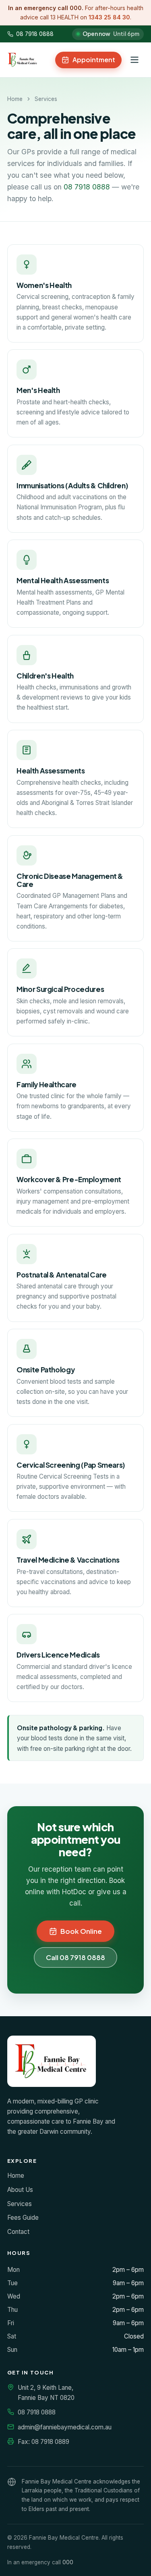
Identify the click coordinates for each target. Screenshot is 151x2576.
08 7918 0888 (35, 34)
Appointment (94, 60)
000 (68, 2562)
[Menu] (134, 60)
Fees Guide (23, 2218)
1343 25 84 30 (109, 17)
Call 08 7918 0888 (75, 1957)
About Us (20, 2190)
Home (15, 99)
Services (20, 2204)
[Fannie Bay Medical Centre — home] (23, 60)
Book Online (81, 1931)
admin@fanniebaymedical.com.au (65, 2427)
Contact (18, 2232)
